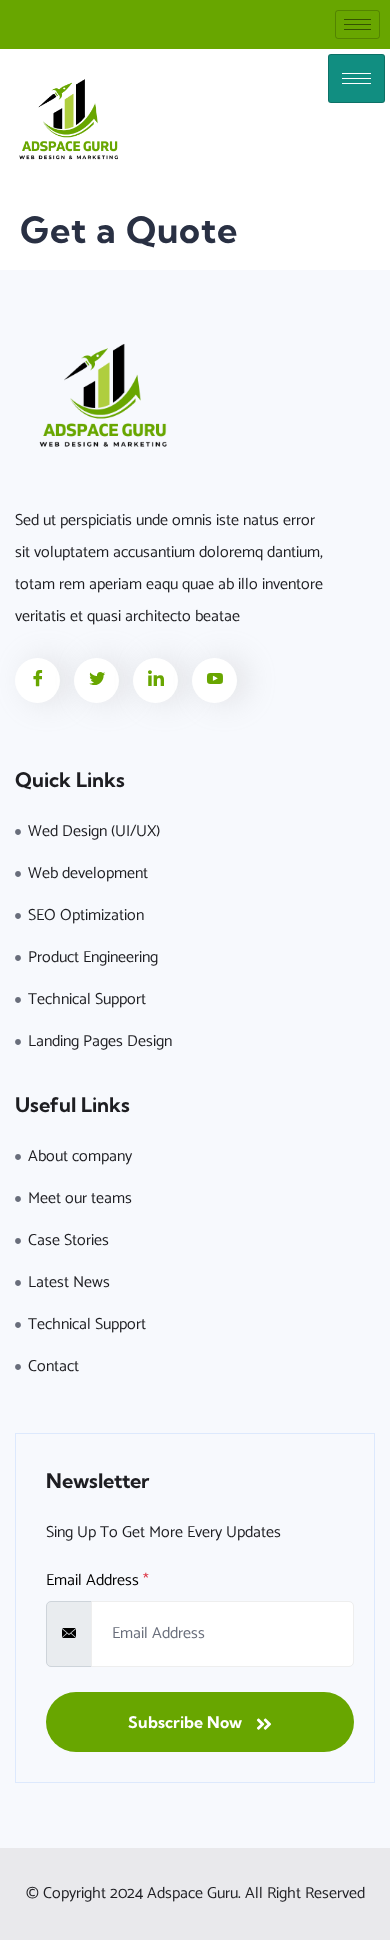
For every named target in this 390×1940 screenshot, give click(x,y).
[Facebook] (37, 680)
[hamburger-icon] (357, 24)
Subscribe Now (187, 1722)
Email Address (97, 1581)
